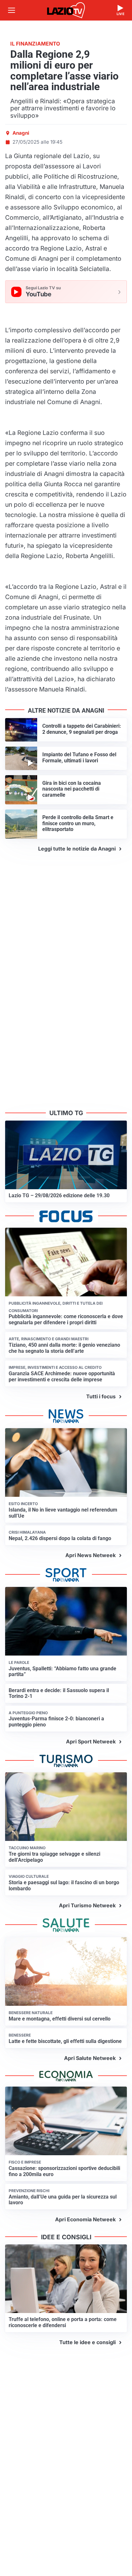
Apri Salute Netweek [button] (90, 2058)
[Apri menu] (12, 10)
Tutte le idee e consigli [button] (87, 2342)
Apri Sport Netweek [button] (91, 1741)
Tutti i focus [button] (101, 1396)
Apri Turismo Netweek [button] (87, 1905)
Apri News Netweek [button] (91, 1555)
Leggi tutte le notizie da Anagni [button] (77, 849)
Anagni (21, 133)
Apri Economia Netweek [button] (85, 2219)
